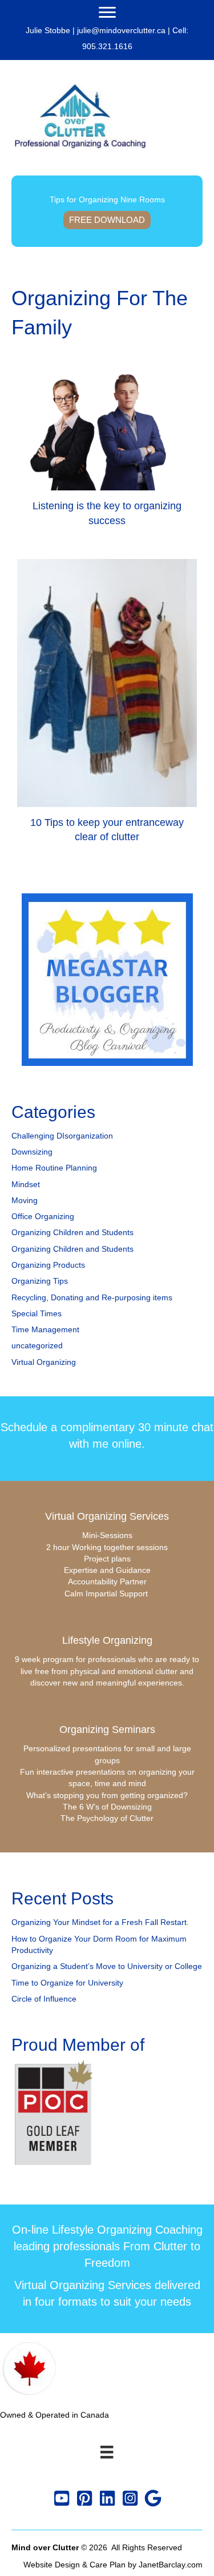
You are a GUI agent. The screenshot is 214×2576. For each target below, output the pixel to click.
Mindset (26, 1184)
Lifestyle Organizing (107, 1640)
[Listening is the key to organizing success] (107, 454)
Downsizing (32, 1152)
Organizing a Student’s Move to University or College (107, 1966)
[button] (62, 2498)
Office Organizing (43, 1216)
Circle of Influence (44, 1999)
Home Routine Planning (54, 1168)
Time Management (45, 1329)
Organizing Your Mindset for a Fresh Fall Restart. (100, 1922)
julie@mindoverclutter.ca (121, 30)
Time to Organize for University (67, 1983)
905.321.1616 (107, 46)
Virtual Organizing (44, 1362)
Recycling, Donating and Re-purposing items (92, 1297)
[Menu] (107, 13)
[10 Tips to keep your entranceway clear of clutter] (107, 706)
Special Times (37, 1313)
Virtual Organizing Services (107, 1516)
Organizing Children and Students (72, 1232)
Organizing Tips (40, 1281)
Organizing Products (48, 1265)
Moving (25, 1200)
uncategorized (37, 1345)
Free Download (107, 220)
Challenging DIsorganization (62, 1136)
